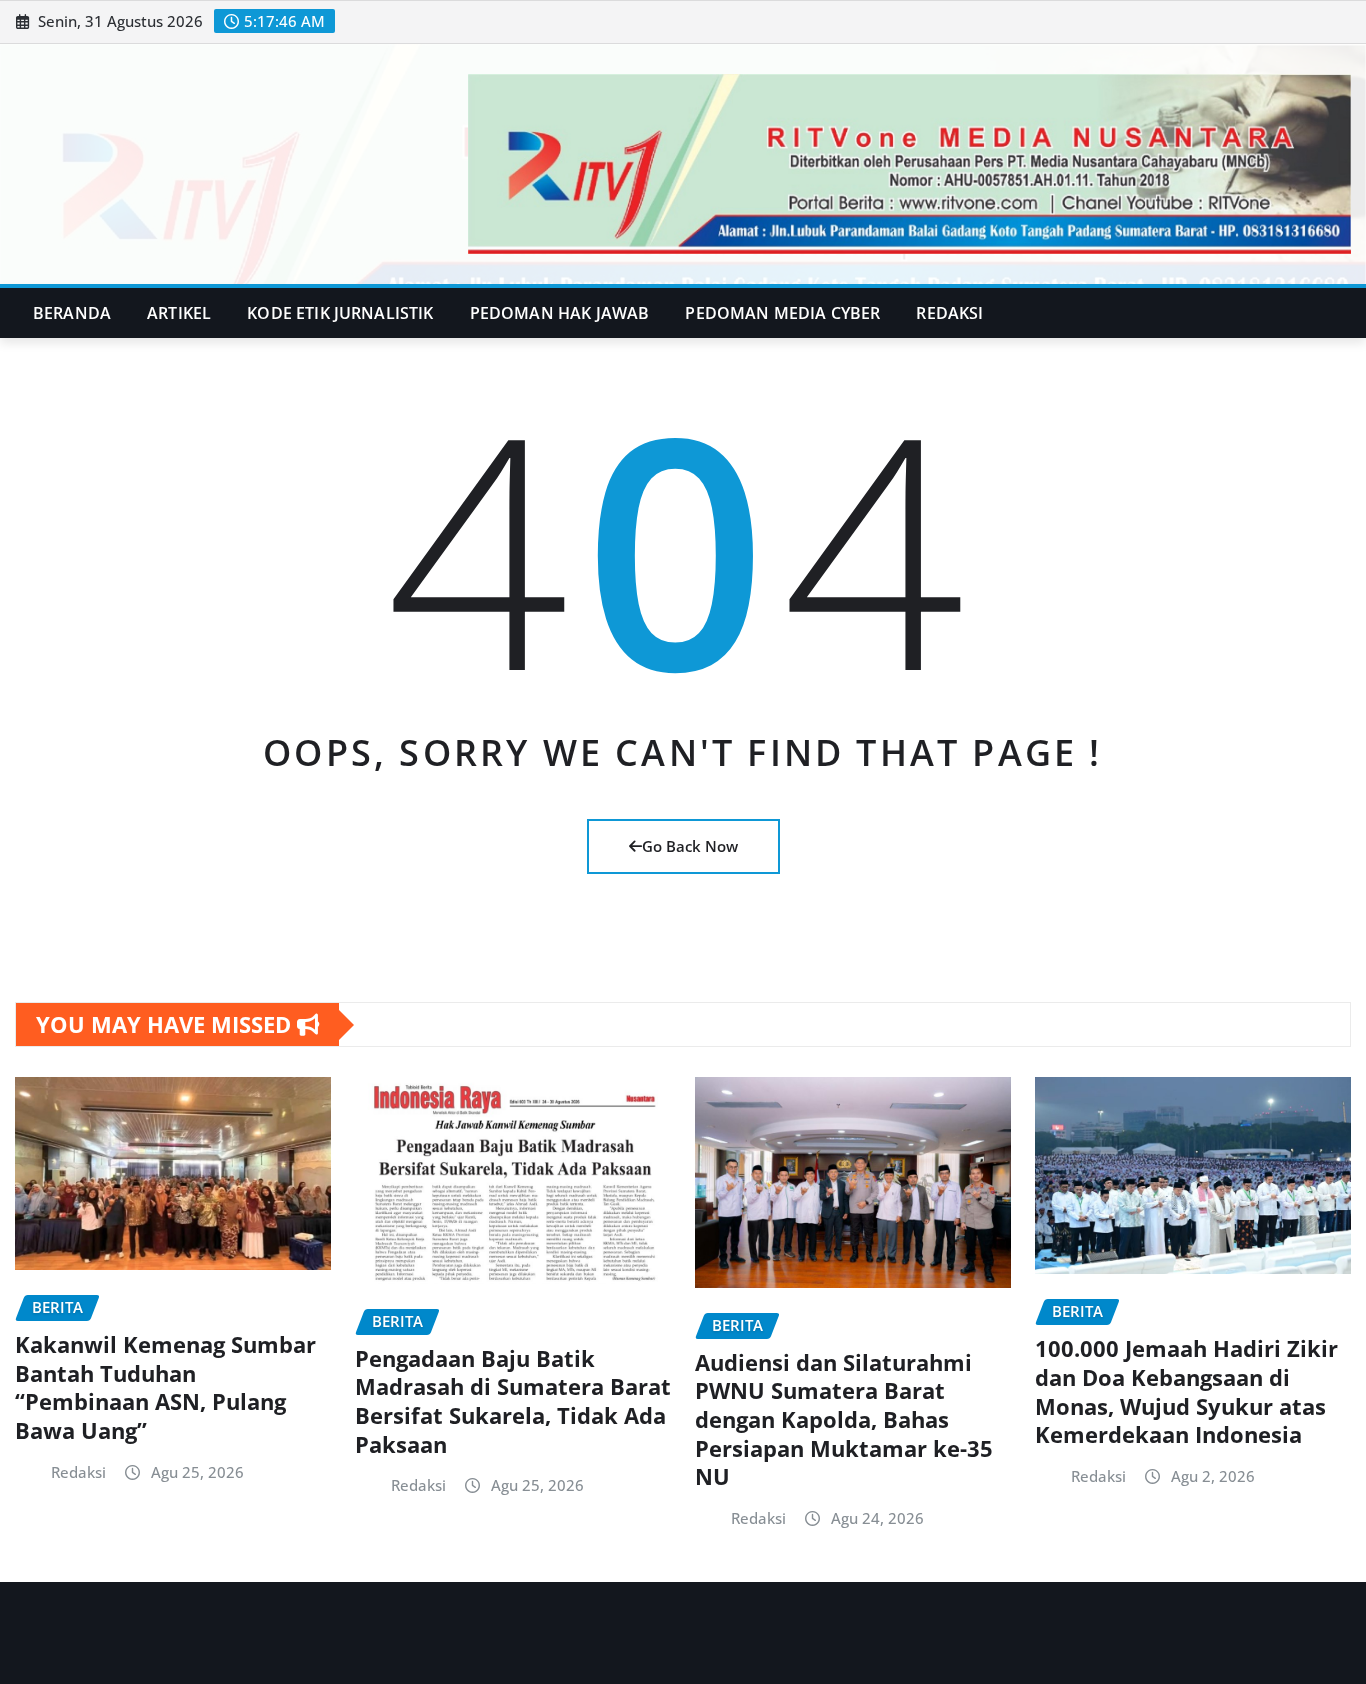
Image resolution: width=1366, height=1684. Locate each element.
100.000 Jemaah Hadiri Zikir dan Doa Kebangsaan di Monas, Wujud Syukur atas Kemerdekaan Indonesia (1186, 1391)
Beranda (72, 313)
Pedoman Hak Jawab (560, 313)
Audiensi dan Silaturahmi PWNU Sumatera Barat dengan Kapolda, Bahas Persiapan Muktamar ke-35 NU (844, 1419)
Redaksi (949, 313)
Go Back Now (690, 846)
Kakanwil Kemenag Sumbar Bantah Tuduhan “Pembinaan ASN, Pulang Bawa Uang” (165, 1387)
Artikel (179, 313)
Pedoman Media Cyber (782, 313)
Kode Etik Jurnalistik (340, 313)
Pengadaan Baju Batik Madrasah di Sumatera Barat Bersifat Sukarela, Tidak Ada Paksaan (513, 1401)
